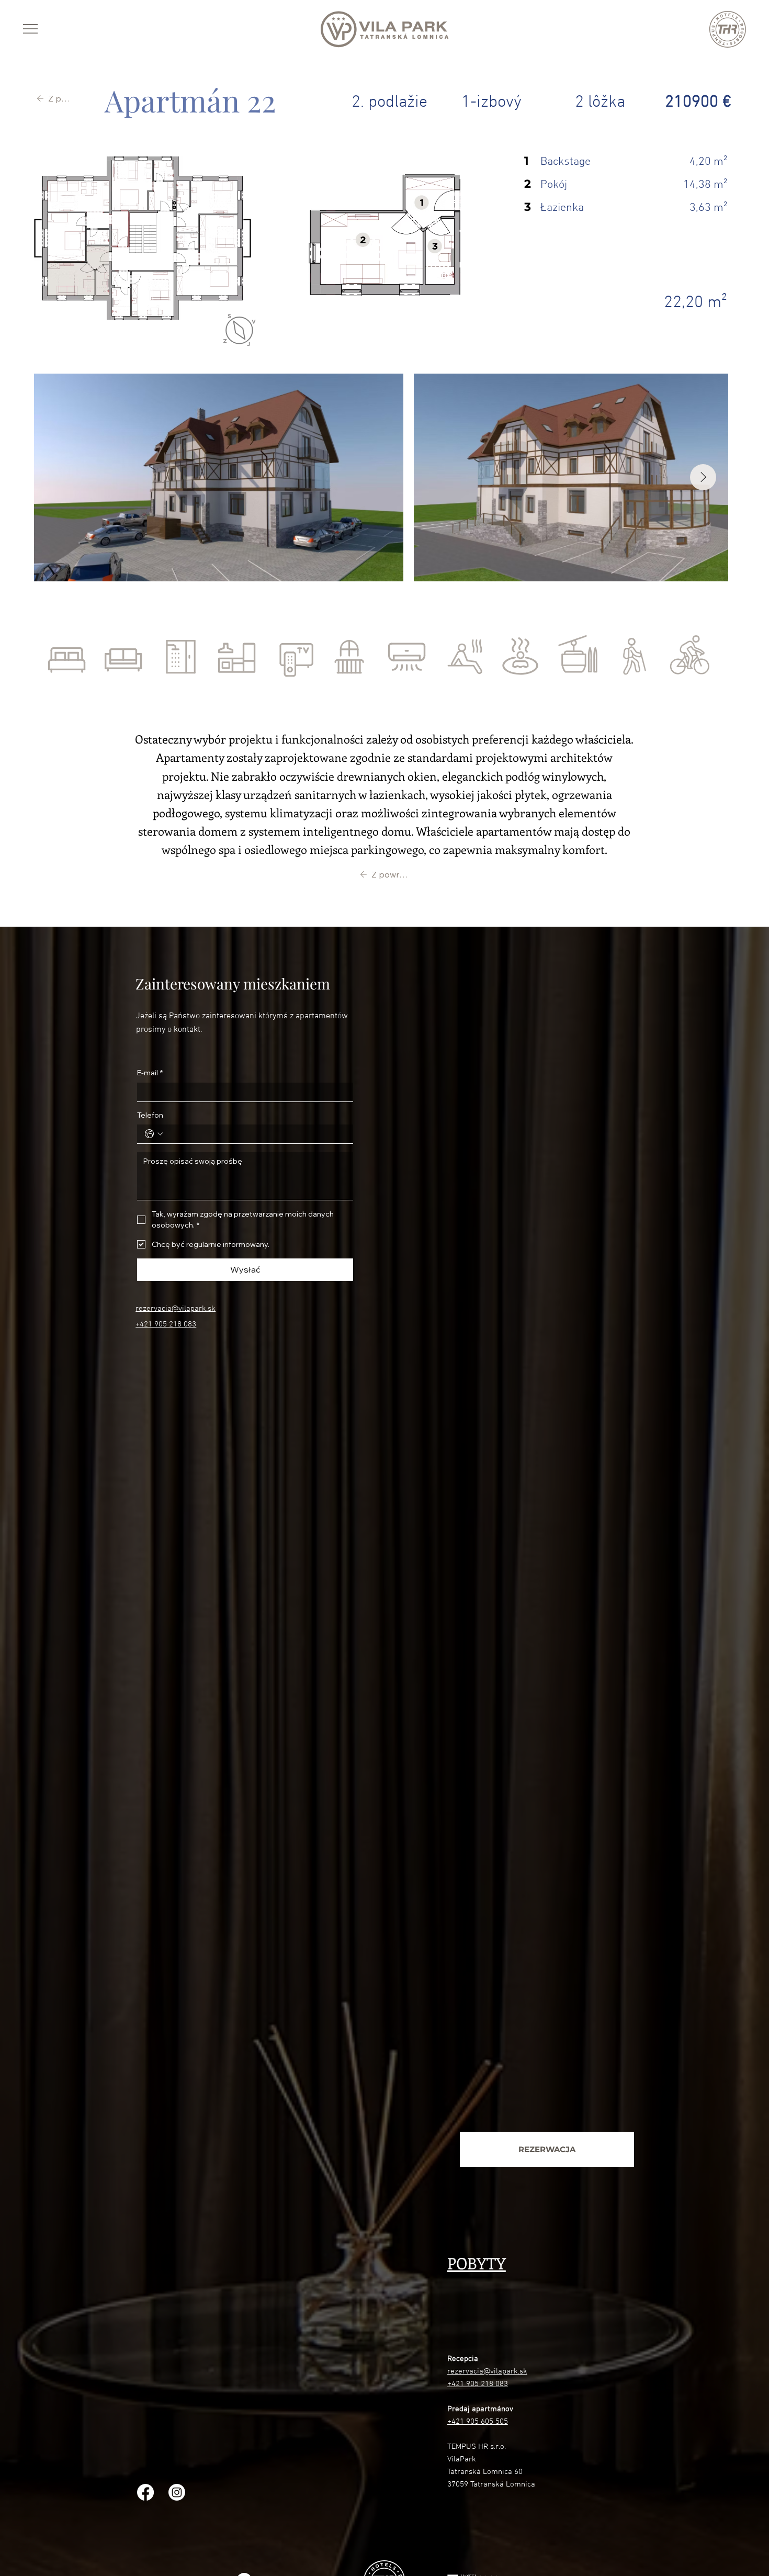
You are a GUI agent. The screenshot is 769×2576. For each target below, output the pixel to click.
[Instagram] (177, 2492)
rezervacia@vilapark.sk (176, 1309)
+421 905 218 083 (166, 1324)
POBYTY (477, 2263)
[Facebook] (145, 2492)
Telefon (150, 1115)
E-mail (150, 1073)
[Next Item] (703, 477)
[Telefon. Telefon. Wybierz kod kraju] (154, 1134)
